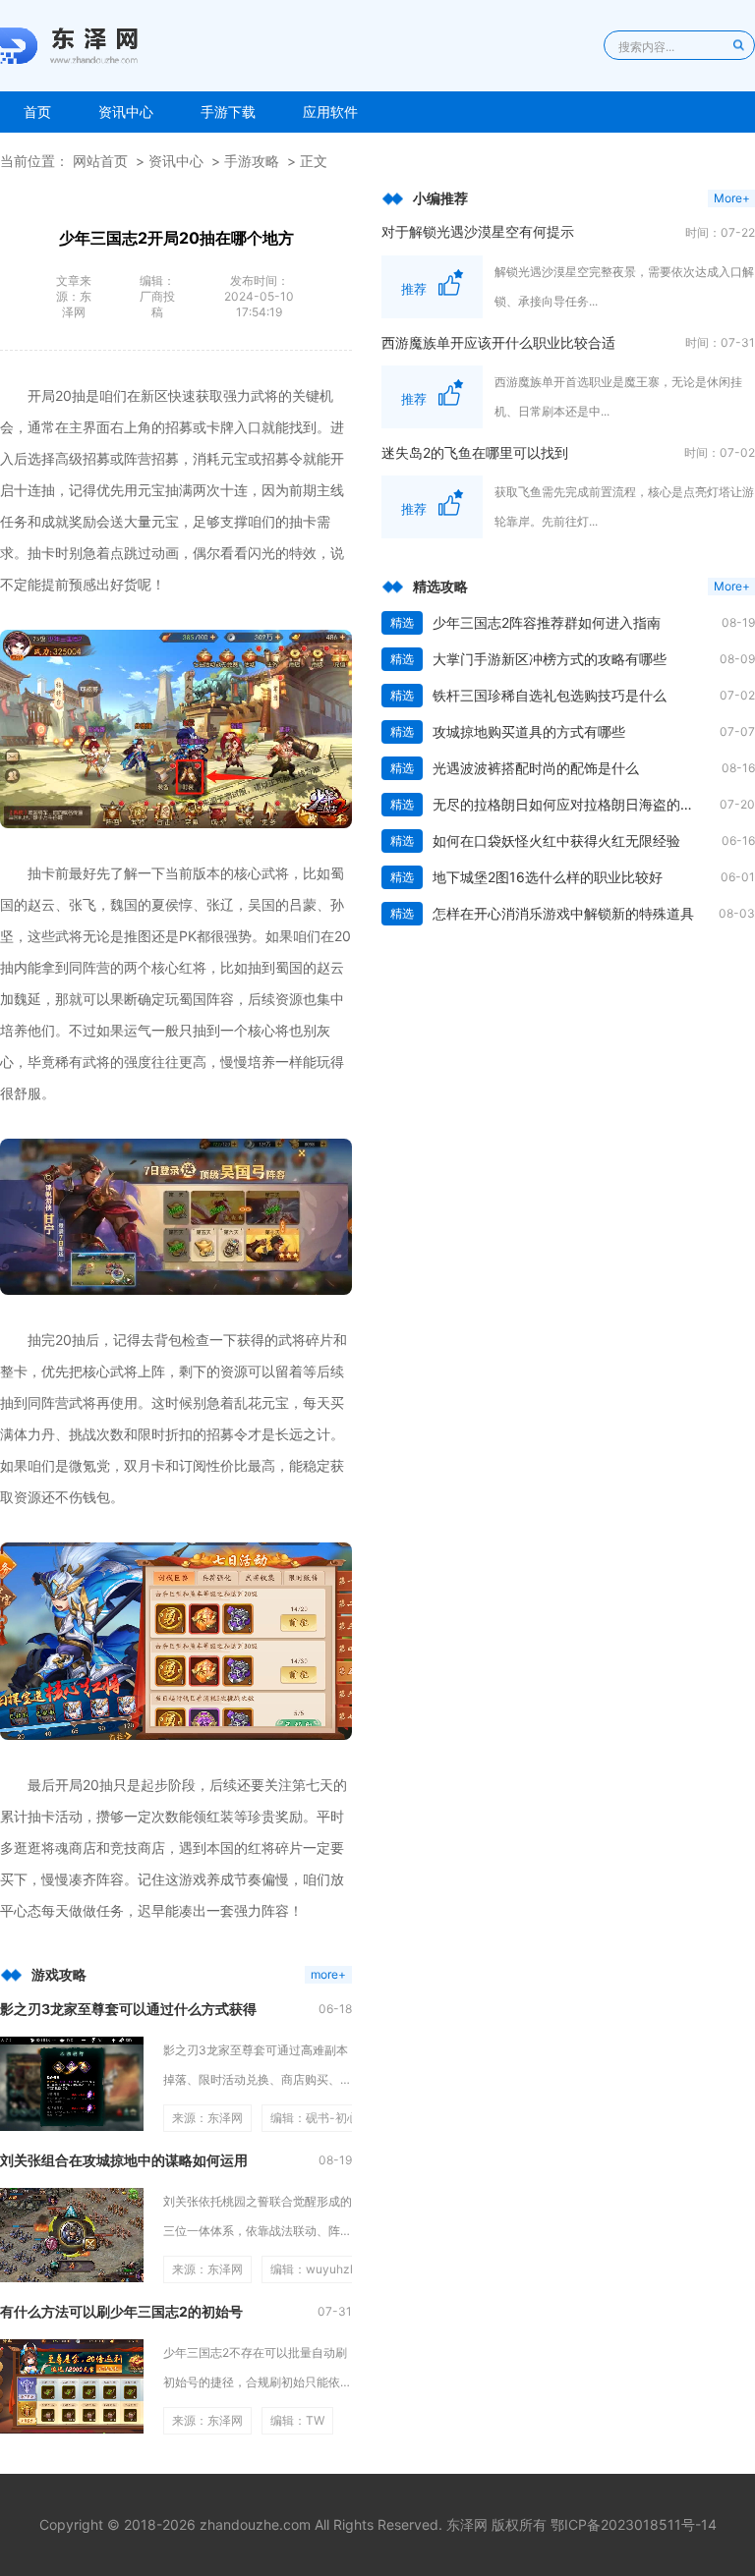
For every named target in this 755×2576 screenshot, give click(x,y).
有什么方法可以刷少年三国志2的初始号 (121, 2311)
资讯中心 (126, 112)
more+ (328, 1974)
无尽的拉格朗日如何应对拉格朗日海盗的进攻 (570, 804)
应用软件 (330, 112)
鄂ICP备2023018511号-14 (634, 2524)
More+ (732, 198)
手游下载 (228, 112)
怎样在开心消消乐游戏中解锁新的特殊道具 (563, 913)
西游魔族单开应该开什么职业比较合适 (498, 342)
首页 (37, 112)
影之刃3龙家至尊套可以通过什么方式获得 (128, 2009)
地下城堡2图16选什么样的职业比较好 (548, 877)
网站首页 (100, 161)
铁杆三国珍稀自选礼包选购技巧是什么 (550, 695)
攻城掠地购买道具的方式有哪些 (529, 731)
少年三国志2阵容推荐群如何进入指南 (547, 622)
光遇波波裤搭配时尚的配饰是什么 (536, 768)
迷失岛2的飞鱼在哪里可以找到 (475, 452)
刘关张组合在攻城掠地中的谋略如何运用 (124, 2160)
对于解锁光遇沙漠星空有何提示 (478, 231)
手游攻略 (252, 161)
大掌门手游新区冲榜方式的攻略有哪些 (550, 659)
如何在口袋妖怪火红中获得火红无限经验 (556, 840)
